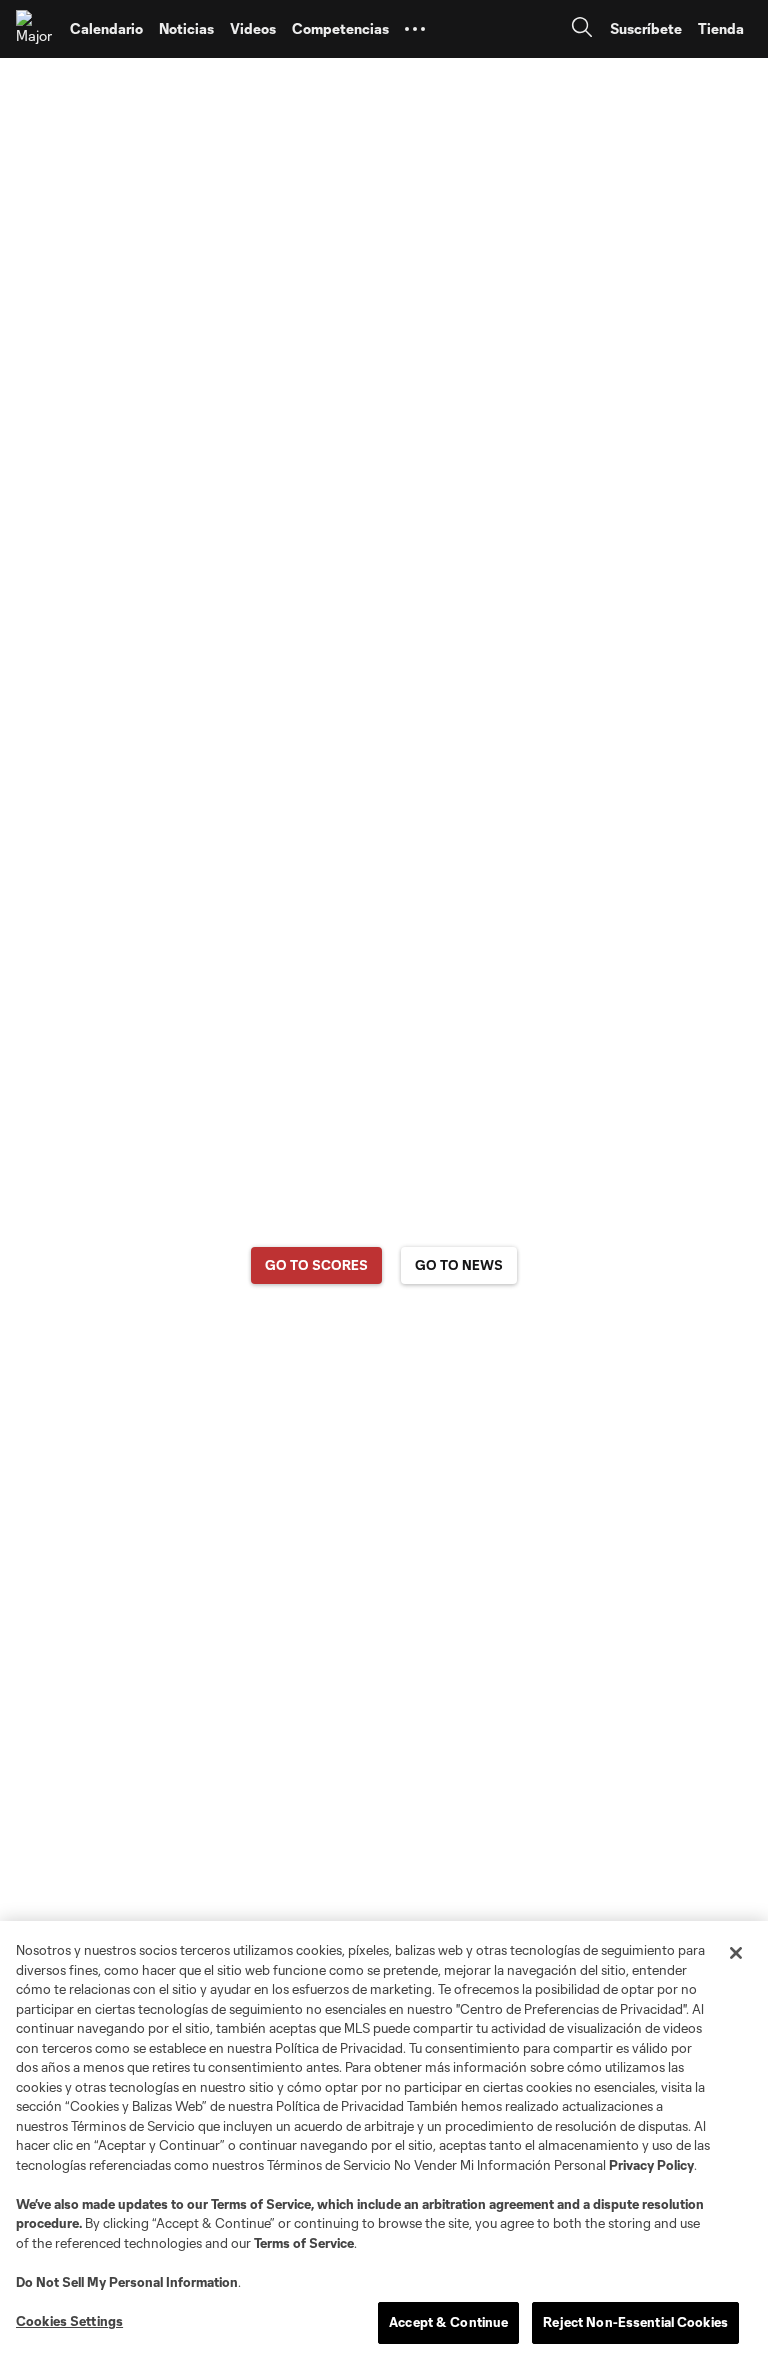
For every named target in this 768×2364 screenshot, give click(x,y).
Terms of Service (261, 2204)
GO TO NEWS (459, 1265)
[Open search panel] (582, 29)
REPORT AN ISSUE (384, 1343)
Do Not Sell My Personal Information (127, 2282)
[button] (415, 29)
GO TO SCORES (316, 1265)
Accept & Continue (448, 2322)
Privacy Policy (651, 2165)
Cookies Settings (69, 2321)
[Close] (736, 1953)
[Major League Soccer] (35, 29)
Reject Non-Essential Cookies (635, 2322)
